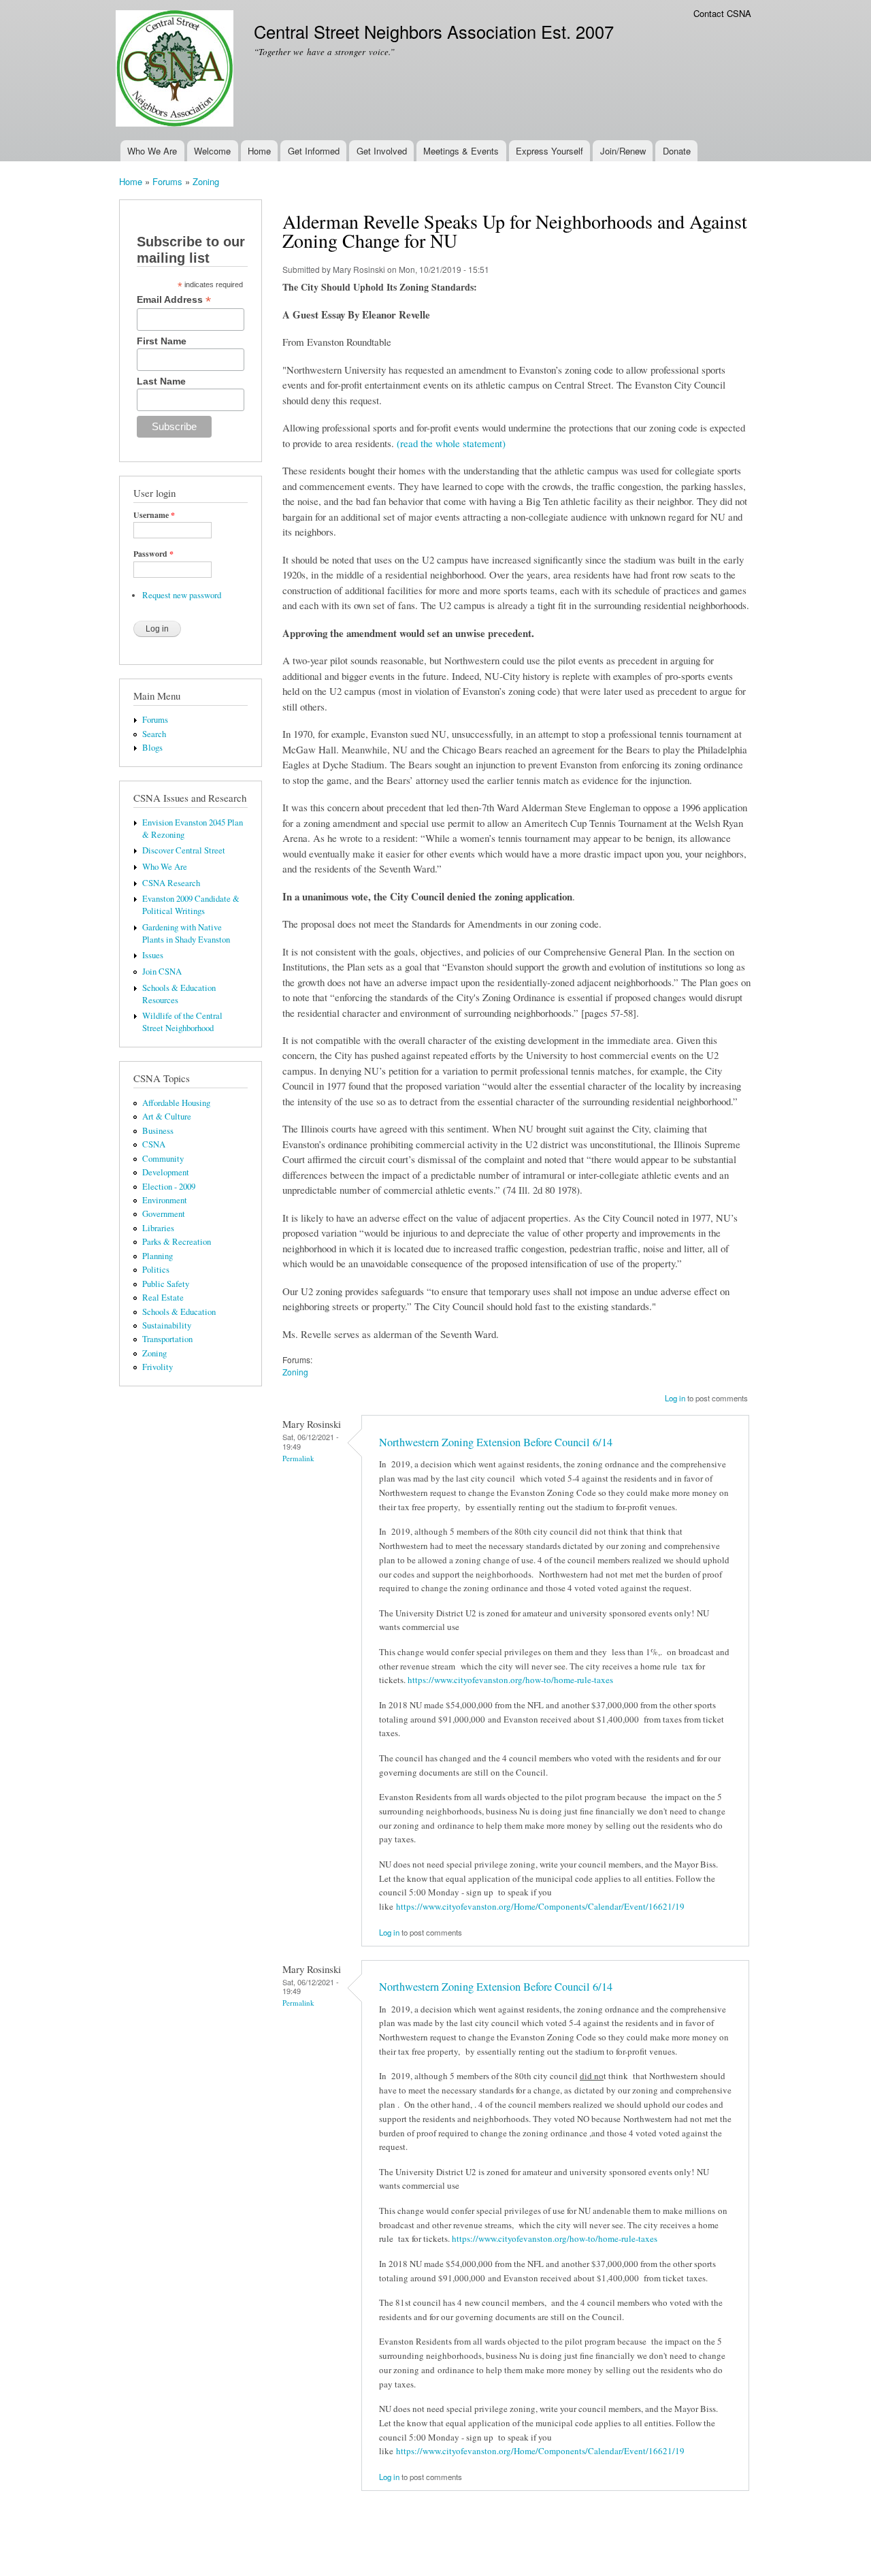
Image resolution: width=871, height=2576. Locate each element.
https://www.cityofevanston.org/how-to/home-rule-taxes (512, 1680)
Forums (167, 181)
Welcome (212, 151)
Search (154, 734)
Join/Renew (623, 151)
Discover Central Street (184, 850)
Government (164, 1214)
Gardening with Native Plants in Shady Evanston (186, 933)
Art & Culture (167, 1116)
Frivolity (158, 1367)
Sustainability (167, 1325)
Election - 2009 (169, 1187)
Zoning (206, 181)
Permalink (298, 1458)
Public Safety (166, 1284)
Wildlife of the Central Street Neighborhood (182, 1022)
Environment (165, 1200)
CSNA (154, 1144)
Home (259, 151)
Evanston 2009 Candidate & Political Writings (191, 905)
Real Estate (163, 1298)
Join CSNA (162, 972)
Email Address (174, 300)
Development (166, 1172)
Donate (677, 151)
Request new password (182, 595)
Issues (153, 955)
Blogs (152, 748)
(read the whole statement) (451, 443)
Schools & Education (179, 1312)
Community (163, 1159)
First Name (162, 341)
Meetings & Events (461, 151)
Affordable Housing (176, 1103)
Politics (156, 1270)
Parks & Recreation (177, 1242)
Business (158, 1131)
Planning (158, 1256)
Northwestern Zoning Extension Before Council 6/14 (496, 1442)
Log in (675, 1398)
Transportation (167, 1339)
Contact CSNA (722, 13)
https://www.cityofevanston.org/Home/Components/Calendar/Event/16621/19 (542, 1906)
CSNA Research (171, 883)
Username (154, 515)
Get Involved (382, 151)
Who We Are (152, 151)
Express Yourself (549, 151)
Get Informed (314, 151)
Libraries (158, 1228)
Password (153, 554)
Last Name (161, 381)
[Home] (176, 70)
